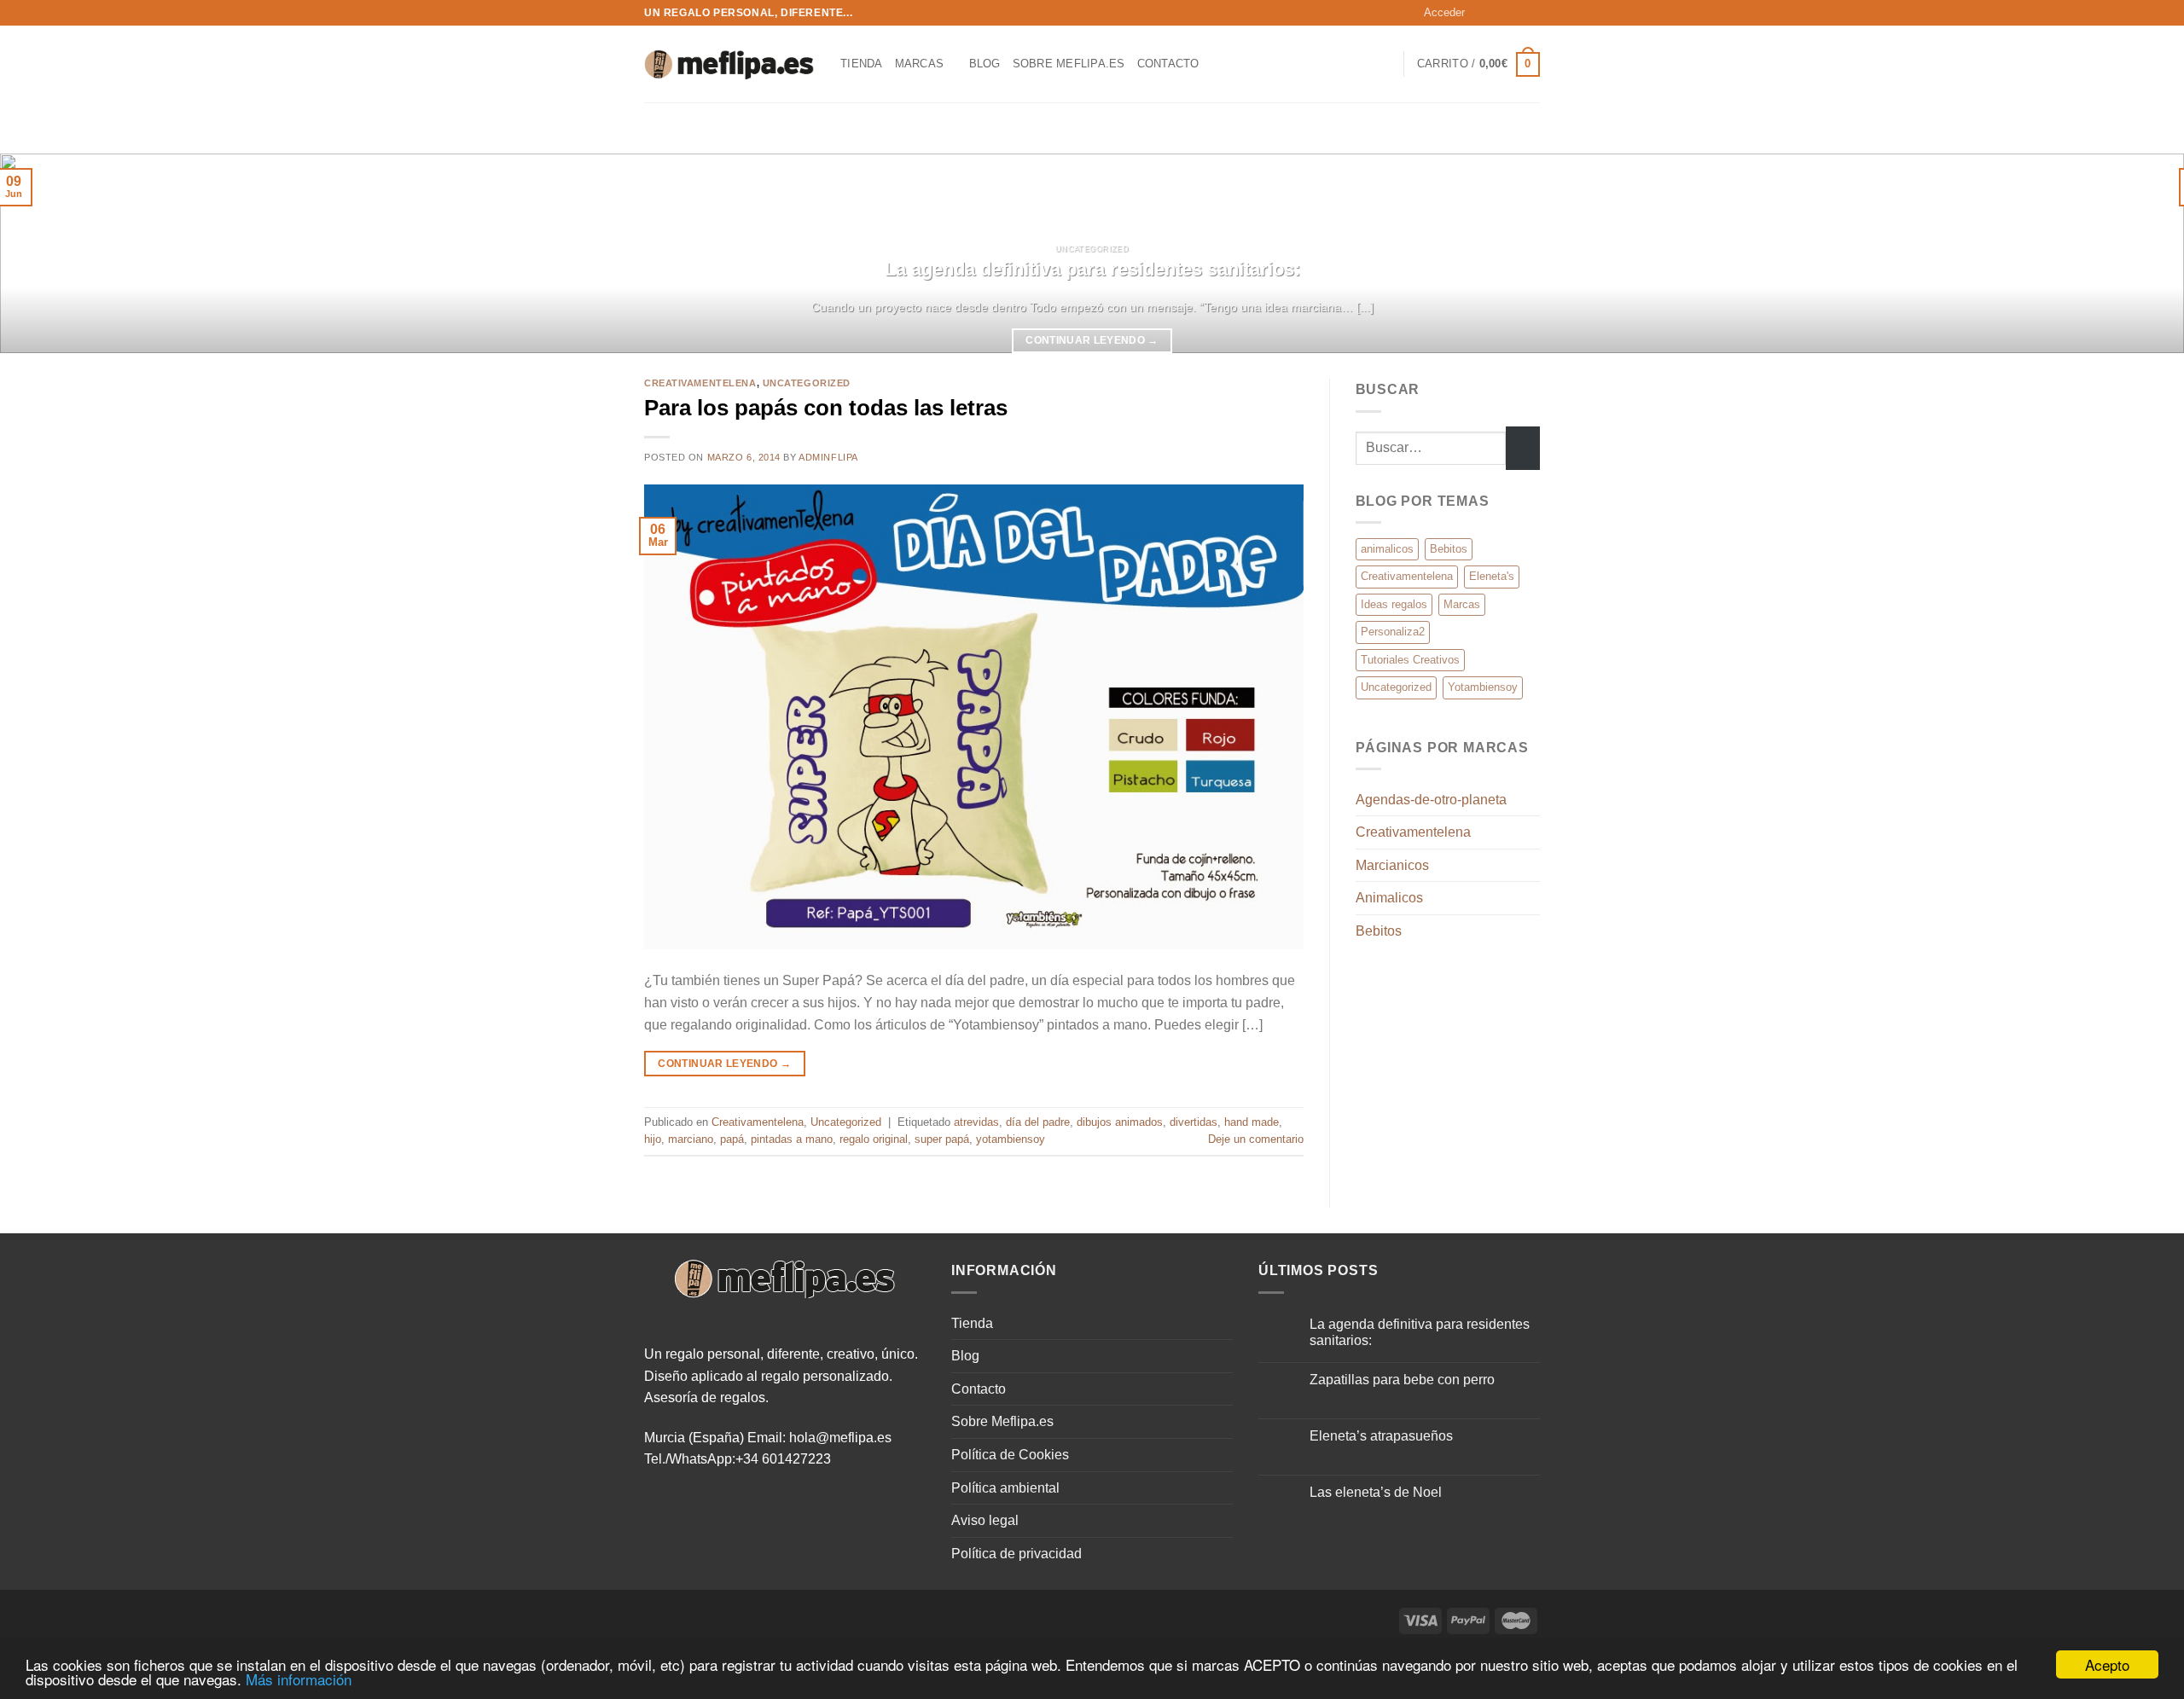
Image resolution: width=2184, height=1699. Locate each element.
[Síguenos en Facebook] (1483, 13)
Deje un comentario (1256, 1139)
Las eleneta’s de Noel (1376, 1492)
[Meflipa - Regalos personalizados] (729, 64)
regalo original (874, 1139)
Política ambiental (1005, 1488)
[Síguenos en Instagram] (1499, 13)
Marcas (920, 64)
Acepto (2107, 1664)
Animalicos (1389, 898)
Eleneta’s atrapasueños (1381, 1436)
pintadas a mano (792, 1139)
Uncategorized (807, 383)
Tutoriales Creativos (1410, 660)
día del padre (1038, 1122)
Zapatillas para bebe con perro (1402, 1380)
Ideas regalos (1394, 604)
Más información (299, 1679)
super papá (942, 1139)
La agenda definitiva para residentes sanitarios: (1092, 269)
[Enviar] (1523, 448)
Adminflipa (828, 457)
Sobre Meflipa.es (1069, 64)
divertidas (1194, 1122)
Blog (985, 64)
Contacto (1168, 64)
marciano (691, 1139)
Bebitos (1449, 549)
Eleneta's (1492, 576)
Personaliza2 (1393, 632)
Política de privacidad (1016, 1554)
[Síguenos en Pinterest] (1531, 13)
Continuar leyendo (1092, 340)
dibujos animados (1120, 1122)
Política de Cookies (1010, 1455)
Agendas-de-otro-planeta (1431, 800)
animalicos (1387, 549)
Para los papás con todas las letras (826, 408)
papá (732, 1139)
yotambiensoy (1011, 1139)
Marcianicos (1392, 865)
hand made (1252, 1122)
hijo (653, 1139)
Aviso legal (985, 1520)
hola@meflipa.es (840, 1438)
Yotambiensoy (1483, 687)
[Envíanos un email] (1515, 13)
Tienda (862, 64)
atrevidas (976, 1122)
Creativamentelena (700, 383)
